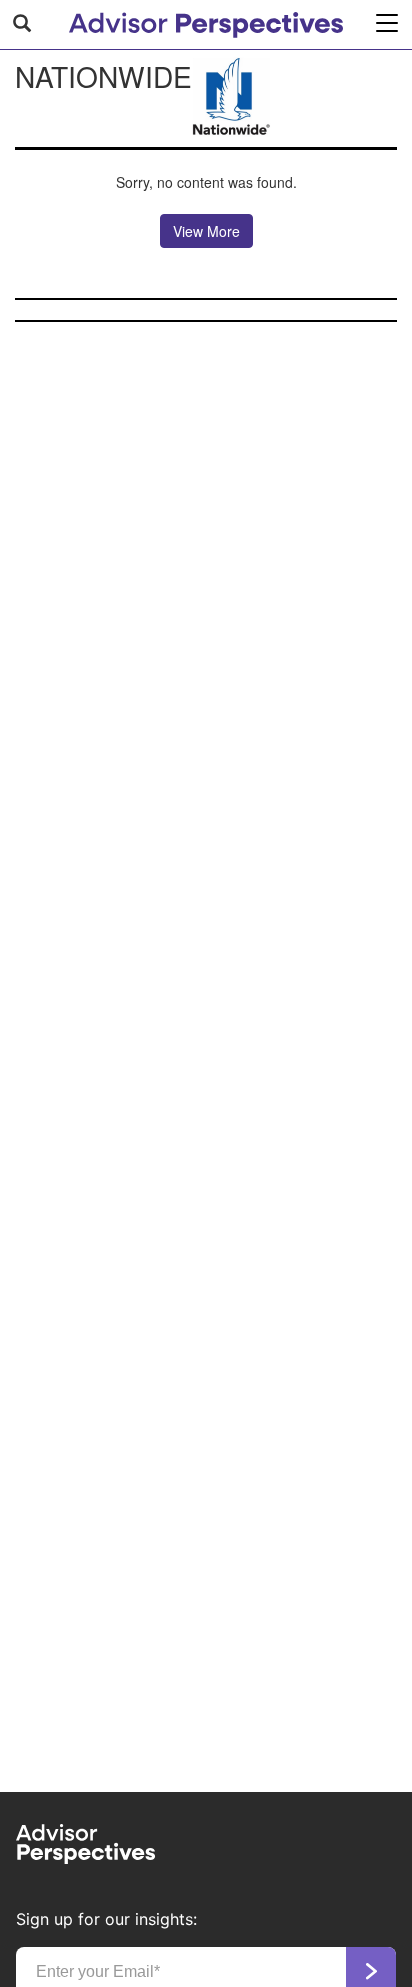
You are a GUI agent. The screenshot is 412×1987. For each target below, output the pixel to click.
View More (206, 231)
